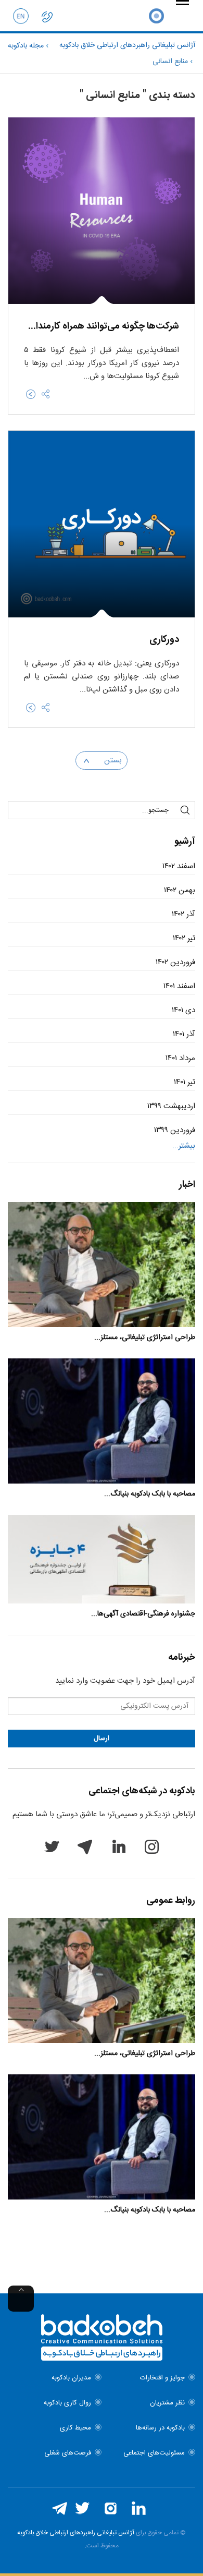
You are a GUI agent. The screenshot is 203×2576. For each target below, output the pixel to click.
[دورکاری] (31, 708)
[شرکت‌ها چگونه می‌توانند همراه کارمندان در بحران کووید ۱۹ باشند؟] (31, 394)
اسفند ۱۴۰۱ (179, 986)
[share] (46, 394)
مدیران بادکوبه (71, 2378)
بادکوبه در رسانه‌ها (160, 2428)
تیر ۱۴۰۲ (184, 938)
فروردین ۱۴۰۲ (175, 962)
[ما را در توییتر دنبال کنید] (82, 2508)
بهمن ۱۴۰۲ (180, 890)
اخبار (187, 1185)
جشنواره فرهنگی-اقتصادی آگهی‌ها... (143, 1614)
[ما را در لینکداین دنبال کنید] (138, 2508)
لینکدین (118, 1846)
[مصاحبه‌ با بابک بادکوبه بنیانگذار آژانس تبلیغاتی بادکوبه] (102, 1421)
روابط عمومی (171, 1901)
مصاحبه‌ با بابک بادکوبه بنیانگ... (150, 1494)
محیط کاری (75, 2428)
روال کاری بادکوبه (67, 2403)
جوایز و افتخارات (162, 2378)
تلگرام (85, 1846)
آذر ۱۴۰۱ (184, 1034)
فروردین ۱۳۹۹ (175, 1130)
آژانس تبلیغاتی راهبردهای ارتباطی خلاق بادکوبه (76, 2533)
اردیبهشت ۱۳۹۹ (171, 1106)
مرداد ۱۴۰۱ (180, 1058)
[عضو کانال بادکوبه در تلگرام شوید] (59, 2508)
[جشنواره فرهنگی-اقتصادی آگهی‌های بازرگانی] (102, 1559)
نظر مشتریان (167, 2403)
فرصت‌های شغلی (68, 2453)
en (21, 16)
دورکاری (164, 640)
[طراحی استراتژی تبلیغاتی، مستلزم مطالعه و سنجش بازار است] (102, 1265)
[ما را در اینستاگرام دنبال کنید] (110, 2508)
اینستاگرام (151, 1846)
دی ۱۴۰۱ (183, 1010)
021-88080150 (47, 16)
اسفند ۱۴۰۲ (179, 866)
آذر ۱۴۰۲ (183, 914)
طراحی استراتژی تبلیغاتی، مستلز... (145, 1338)
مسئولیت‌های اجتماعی (154, 2453)
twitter (52, 1846)
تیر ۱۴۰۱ (185, 1082)
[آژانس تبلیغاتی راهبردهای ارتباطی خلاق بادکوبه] (156, 16)
